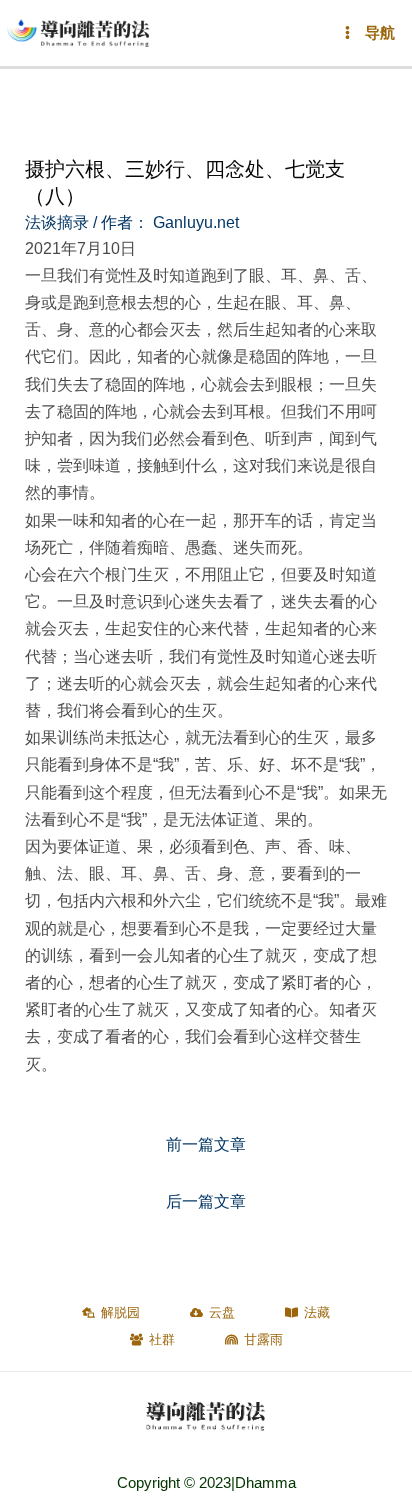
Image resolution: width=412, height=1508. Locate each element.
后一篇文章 (206, 1201)
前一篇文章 (206, 1144)
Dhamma (265, 1483)
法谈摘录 (57, 222)
